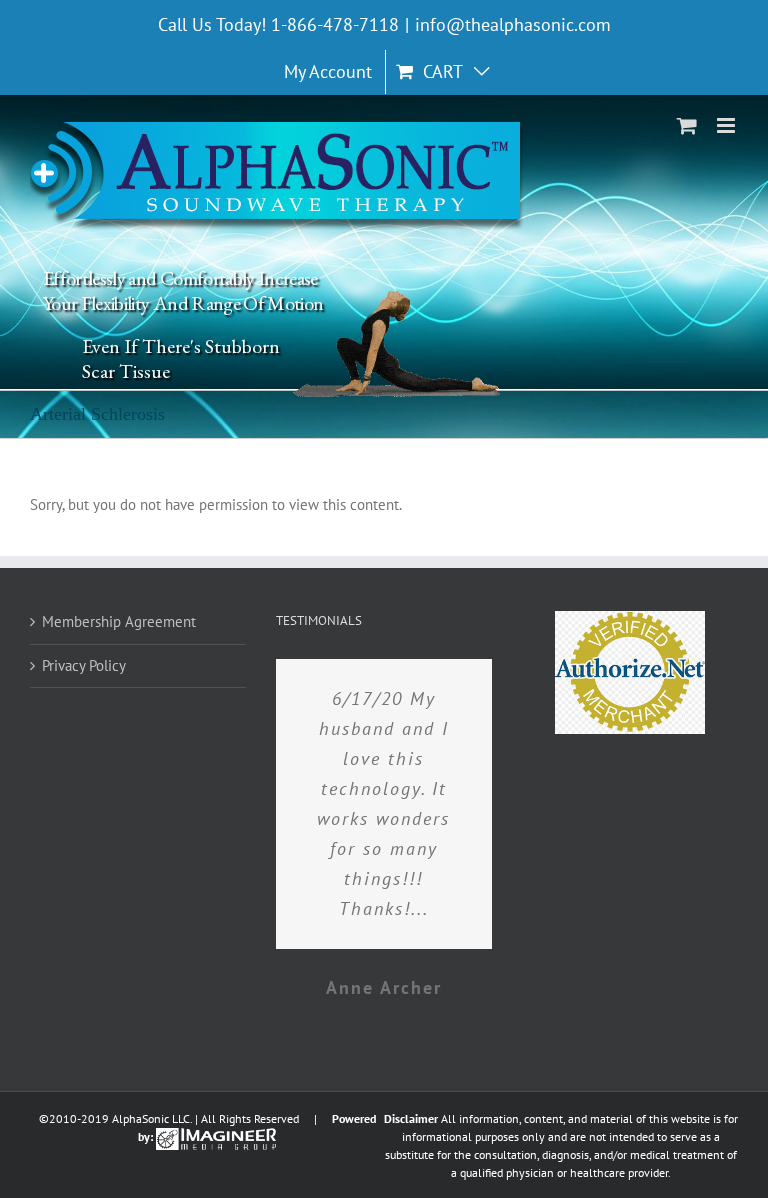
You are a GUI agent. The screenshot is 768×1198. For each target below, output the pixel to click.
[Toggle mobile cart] (687, 125)
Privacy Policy (84, 665)
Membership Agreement (119, 621)
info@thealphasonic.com (513, 24)
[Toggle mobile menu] (727, 125)
